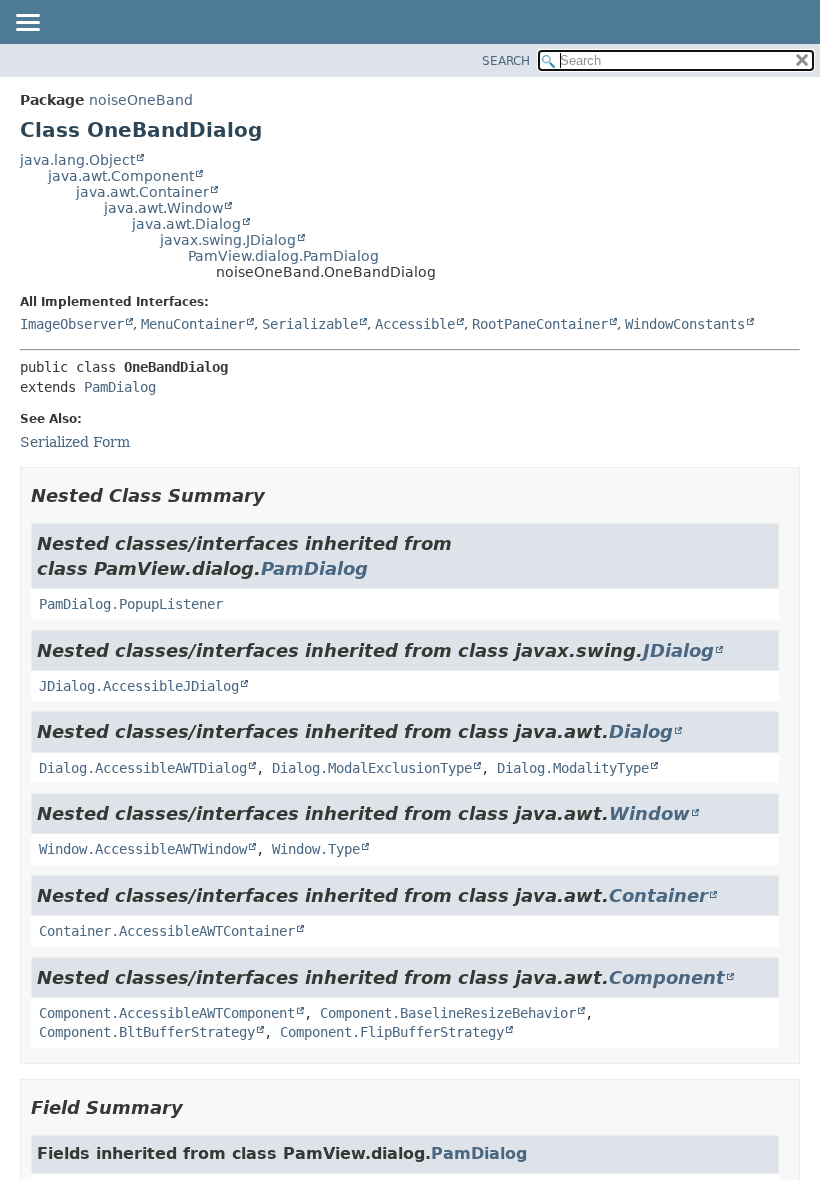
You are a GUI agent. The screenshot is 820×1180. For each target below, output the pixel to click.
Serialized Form (75, 442)
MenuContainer (193, 324)
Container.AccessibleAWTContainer (167, 931)
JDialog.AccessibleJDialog (139, 686)
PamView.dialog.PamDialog (283, 256)
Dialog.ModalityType (573, 768)
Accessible (415, 324)
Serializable (310, 324)
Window (649, 813)
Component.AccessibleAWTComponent (167, 1013)
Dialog (641, 731)
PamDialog (120, 387)
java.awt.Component (121, 176)
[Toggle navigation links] (27, 24)
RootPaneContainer (540, 324)
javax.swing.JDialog (228, 240)
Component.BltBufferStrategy (147, 1032)
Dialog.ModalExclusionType (372, 768)
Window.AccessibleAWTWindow (143, 849)
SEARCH (506, 61)
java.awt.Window (163, 208)
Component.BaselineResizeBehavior (448, 1013)
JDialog (678, 650)
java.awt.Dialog (186, 224)
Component (667, 977)
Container (658, 895)
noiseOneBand (141, 100)
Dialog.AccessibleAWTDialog (143, 768)
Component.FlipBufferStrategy (392, 1032)
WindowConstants (685, 324)
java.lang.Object (77, 160)
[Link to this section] (279, 495)
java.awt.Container (142, 192)
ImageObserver (72, 324)
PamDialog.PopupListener (131, 604)
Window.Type (316, 849)
